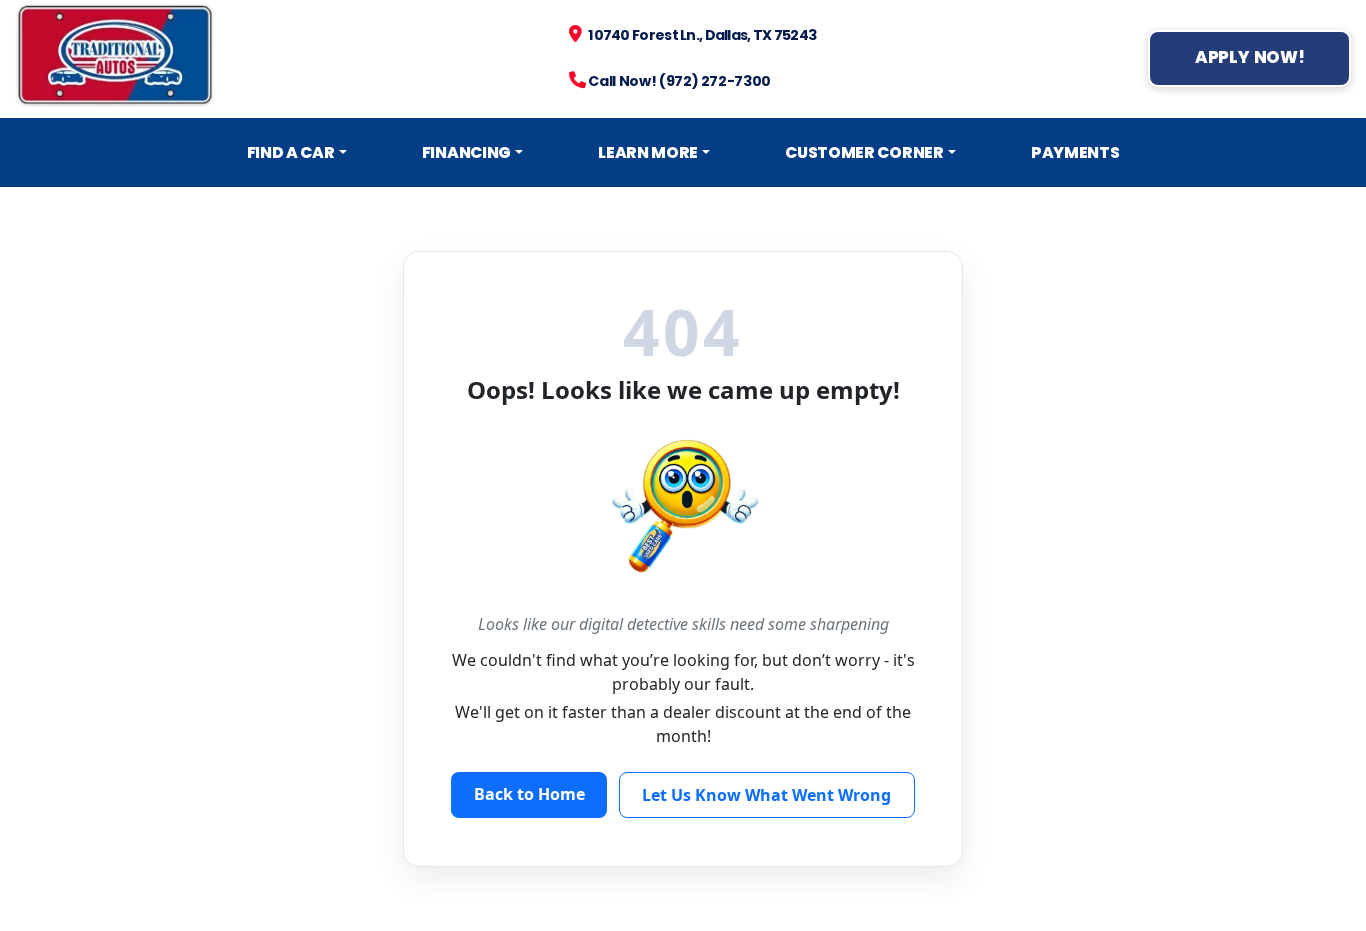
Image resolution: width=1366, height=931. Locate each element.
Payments (1075, 152)
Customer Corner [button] (864, 152)
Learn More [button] (648, 152)
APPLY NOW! (1249, 57)
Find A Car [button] (291, 152)
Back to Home (529, 794)
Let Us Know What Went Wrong (766, 795)
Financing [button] (466, 152)
